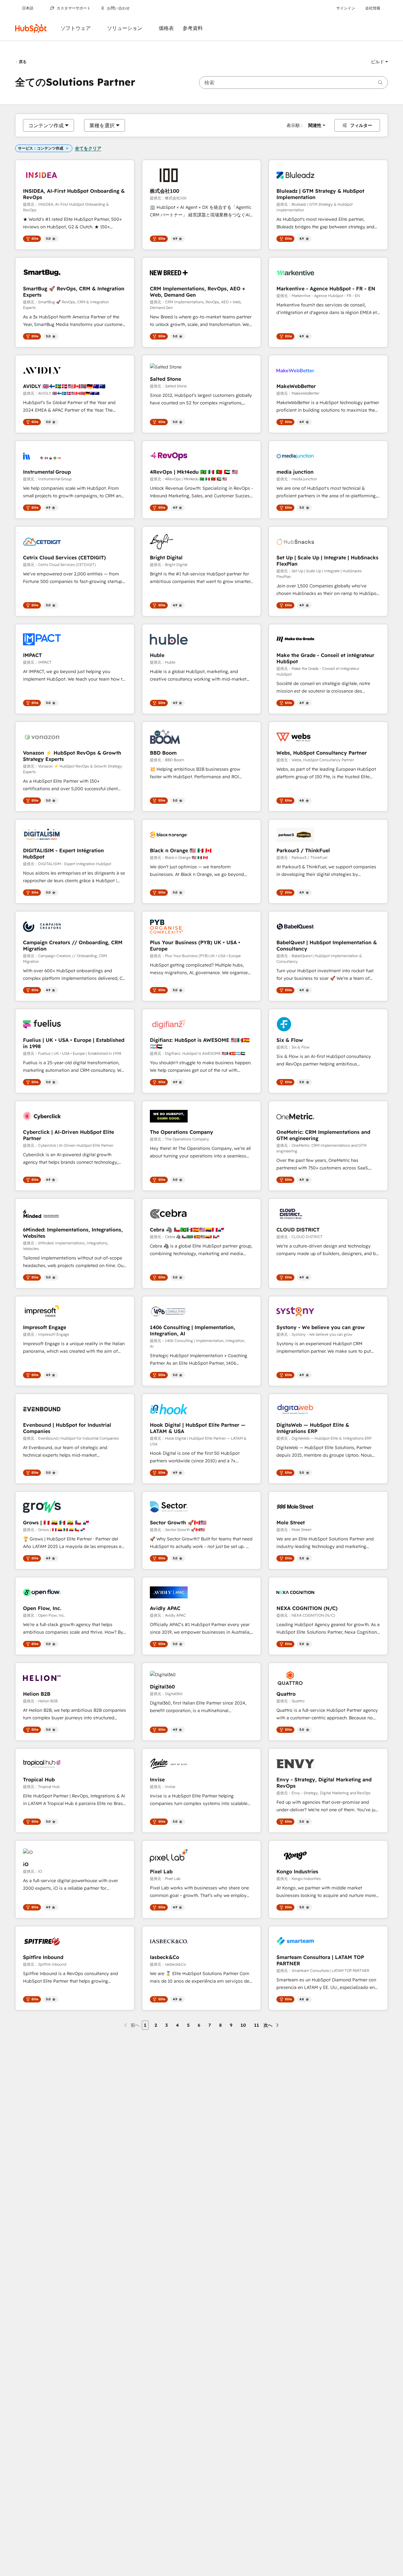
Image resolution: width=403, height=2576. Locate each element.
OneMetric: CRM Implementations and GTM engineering (323, 1135)
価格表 (166, 28)
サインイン (346, 8)
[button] (379, 62)
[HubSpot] (31, 28)
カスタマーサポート (74, 8)
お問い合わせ (118, 8)
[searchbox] (293, 83)
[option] (46, 125)
